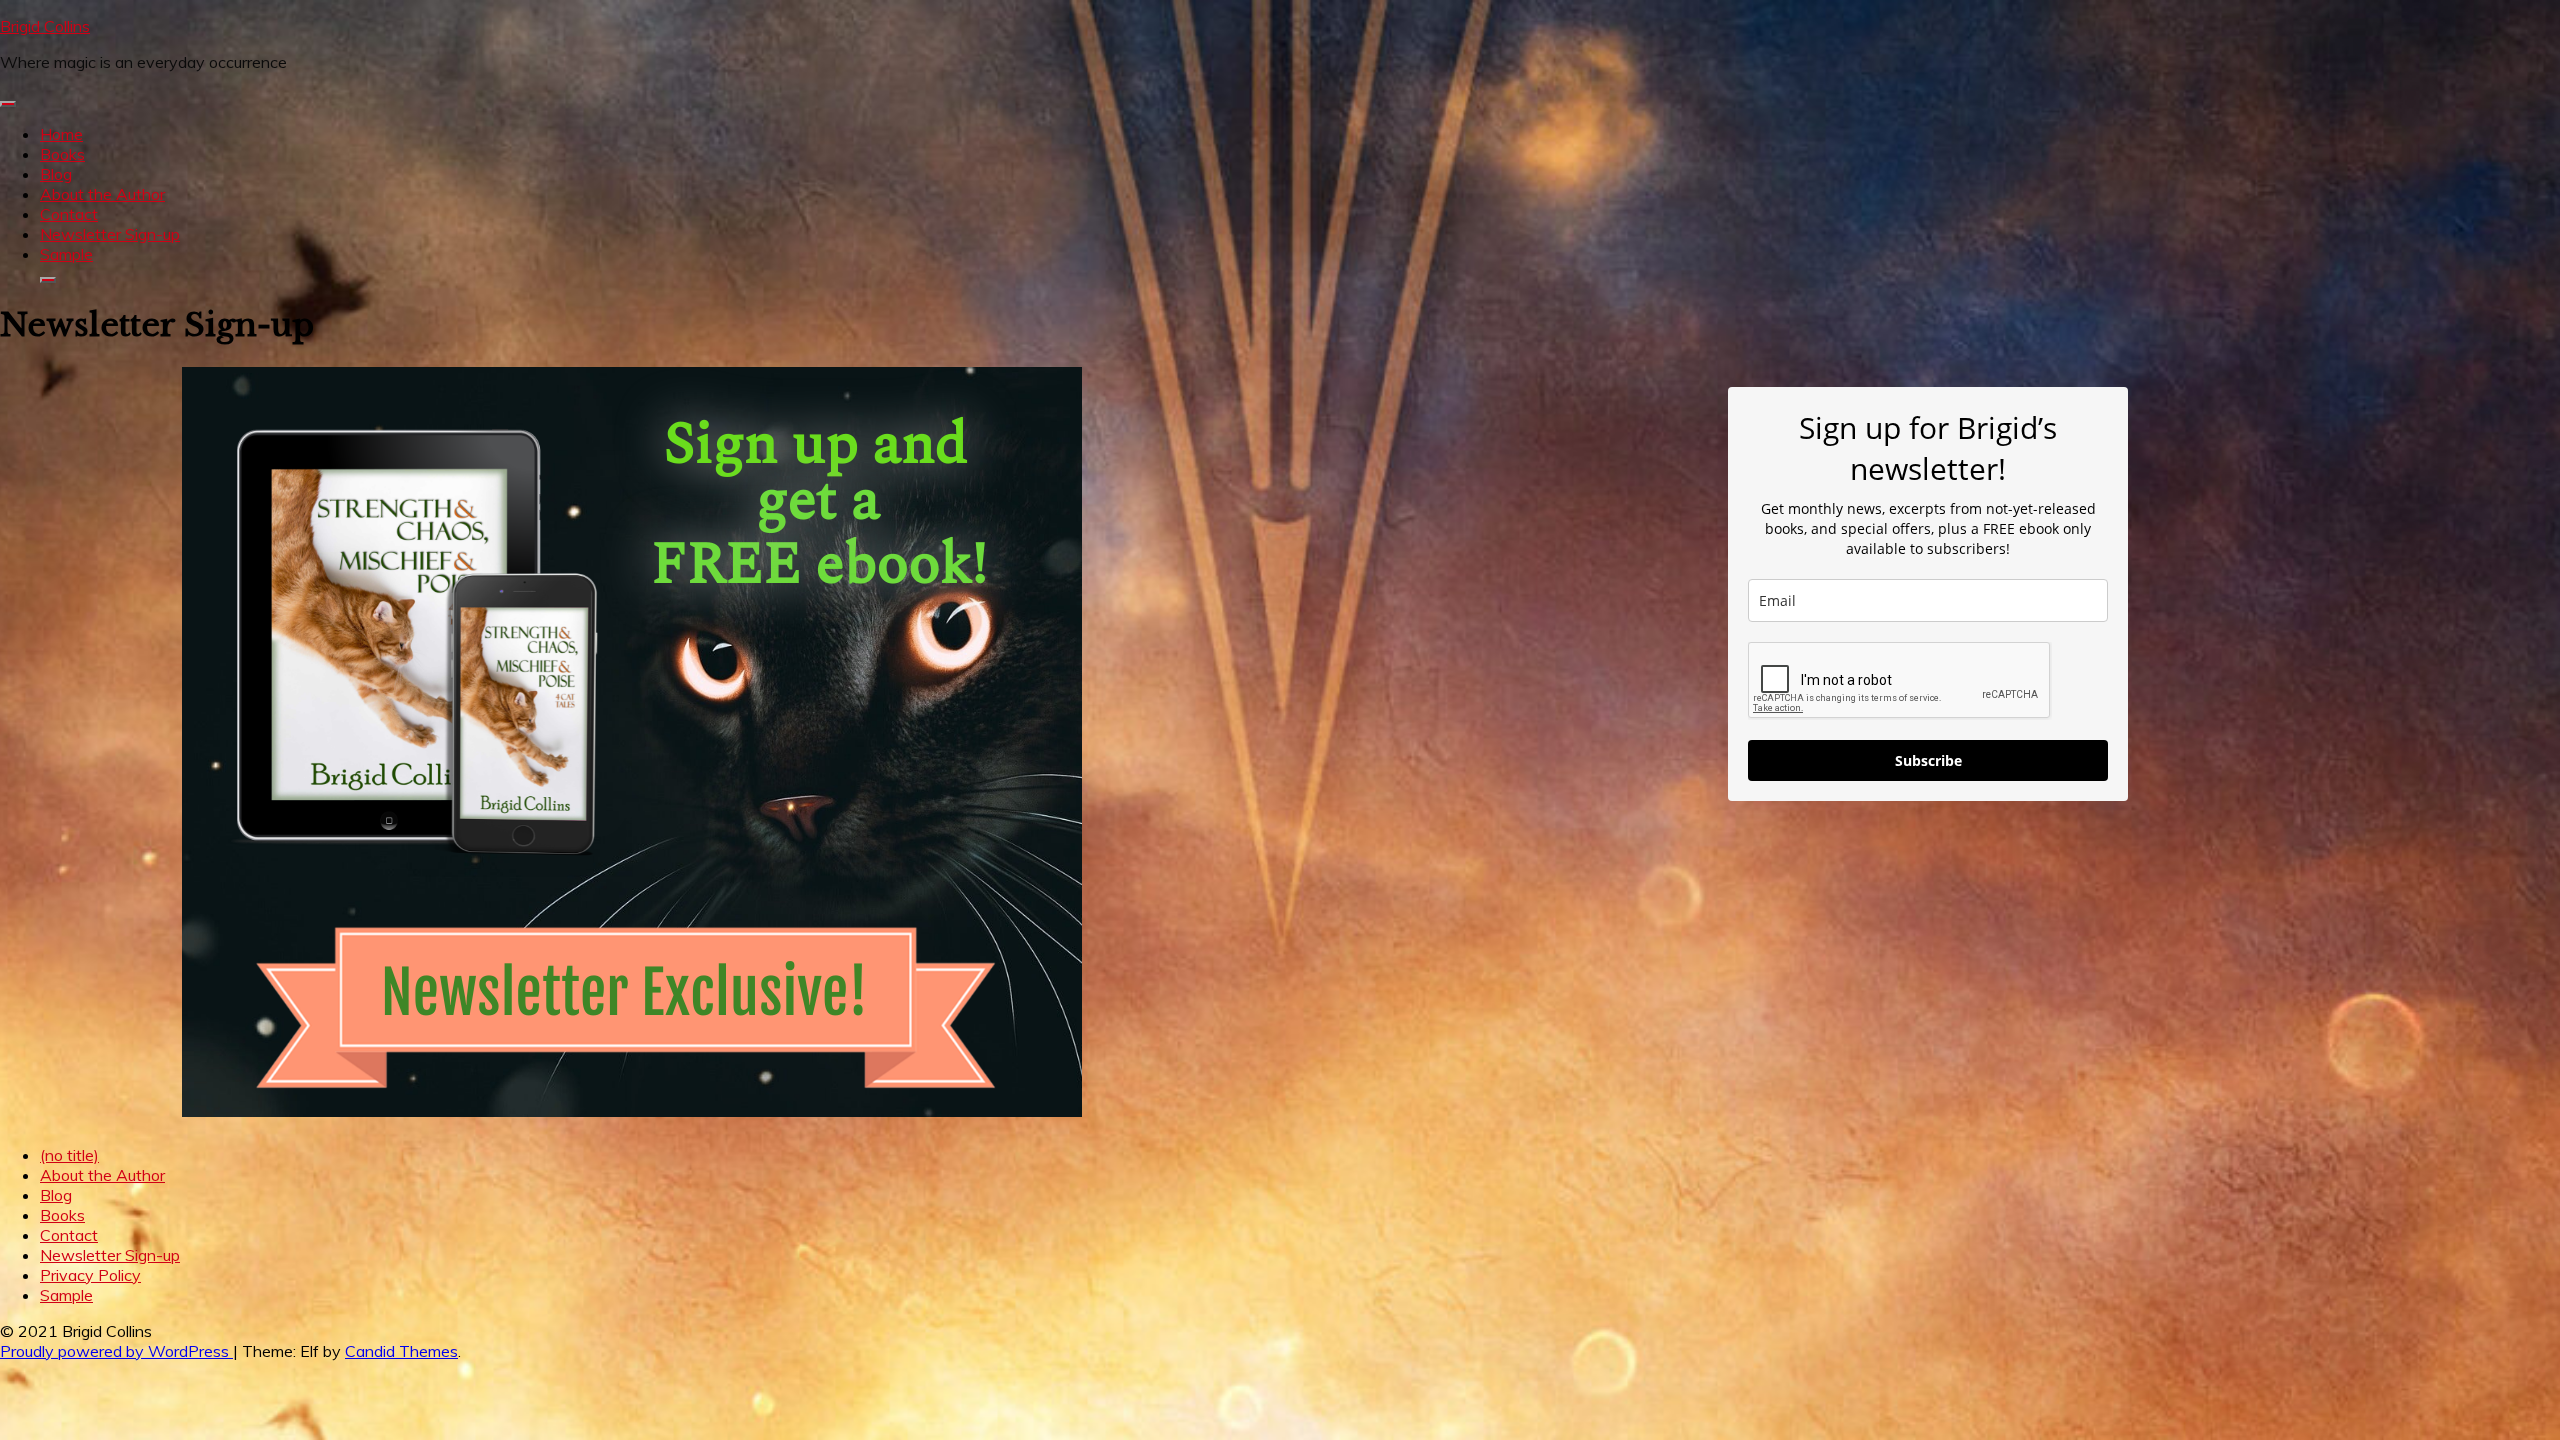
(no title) (69, 1155)
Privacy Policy (90, 1275)
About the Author (102, 194)
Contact (69, 214)
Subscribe (1928, 760)
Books (62, 154)
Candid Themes (401, 1351)
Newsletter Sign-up (110, 234)
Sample (66, 254)
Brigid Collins (45, 26)
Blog (56, 174)
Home (61, 134)
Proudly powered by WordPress (116, 1351)
